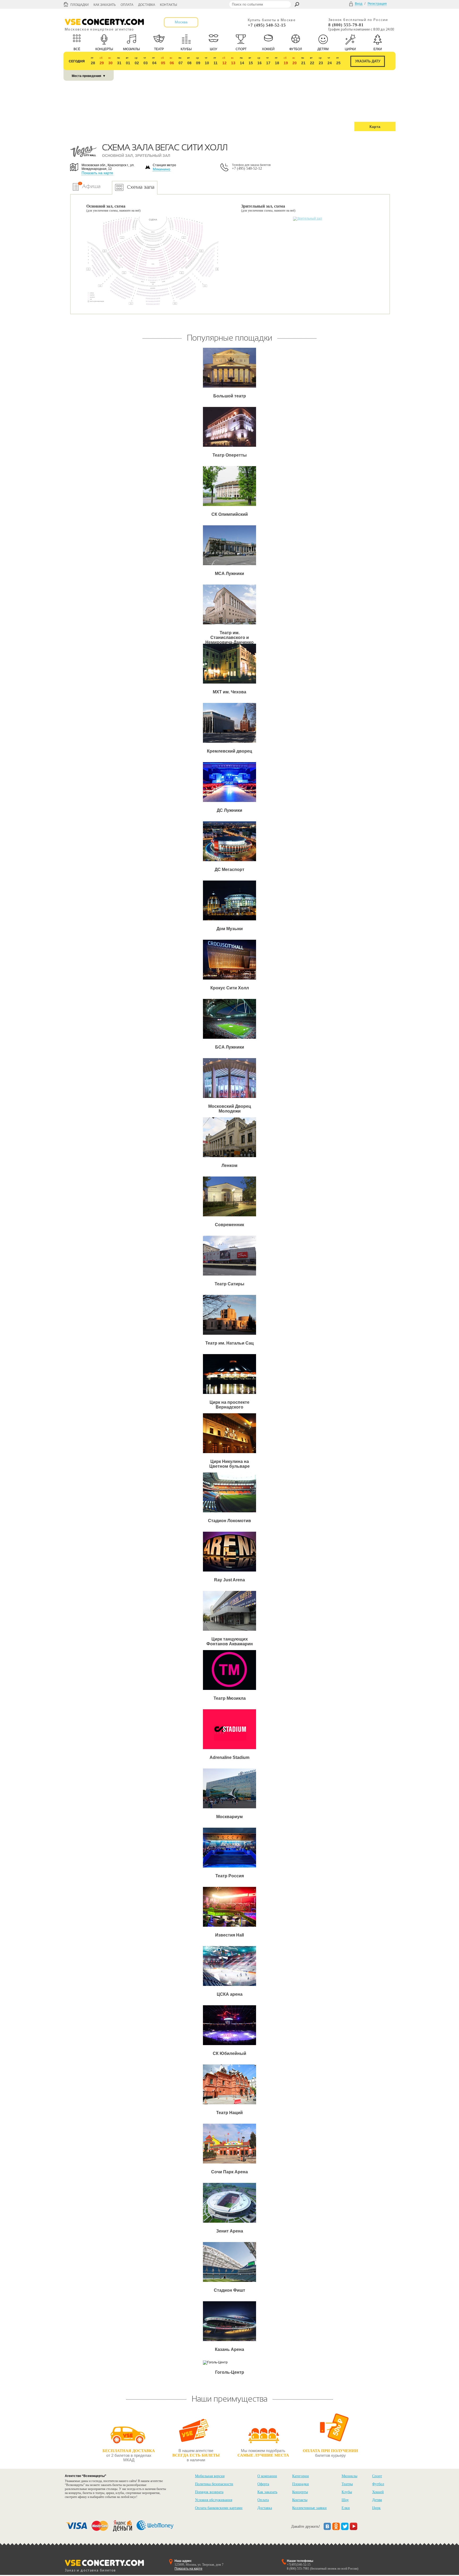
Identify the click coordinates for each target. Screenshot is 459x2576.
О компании (267, 2476)
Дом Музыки (230, 929)
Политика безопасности (214, 2484)
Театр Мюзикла (230, 1698)
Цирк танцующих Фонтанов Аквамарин (230, 1641)
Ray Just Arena (229, 1580)
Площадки (80, 5)
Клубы (347, 2492)
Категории (301, 2476)
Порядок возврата (209, 2492)
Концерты (300, 2492)
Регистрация (377, 4)
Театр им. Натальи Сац (229, 1343)
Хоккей (378, 2492)
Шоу (345, 2500)
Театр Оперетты (230, 455)
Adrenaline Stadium (229, 1757)
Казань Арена (229, 2349)
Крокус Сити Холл (230, 988)
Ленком (229, 1165)
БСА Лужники (230, 1047)
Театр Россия (230, 1876)
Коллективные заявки (309, 2508)
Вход (359, 4)
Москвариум (229, 1817)
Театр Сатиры (229, 1284)
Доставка (147, 5)
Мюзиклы (349, 2476)
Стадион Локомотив (229, 1521)
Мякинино (161, 169)
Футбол (378, 2484)
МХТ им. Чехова (229, 692)
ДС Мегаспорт (229, 870)
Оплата (127, 5)
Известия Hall (229, 1935)
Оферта (263, 2484)
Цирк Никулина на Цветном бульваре (229, 1464)
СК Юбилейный (229, 2053)
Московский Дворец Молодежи (230, 1109)
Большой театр (230, 396)
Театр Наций (229, 2113)
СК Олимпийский (230, 514)
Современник (229, 1225)
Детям (377, 2500)
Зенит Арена (230, 2231)
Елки (346, 2508)
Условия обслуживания (214, 2500)
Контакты (169, 5)
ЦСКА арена (230, 1994)
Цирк (376, 2508)
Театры (347, 2484)
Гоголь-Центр (230, 2372)
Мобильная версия (210, 2476)
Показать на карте (97, 173)
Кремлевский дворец (229, 751)
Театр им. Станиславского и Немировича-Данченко (229, 637)
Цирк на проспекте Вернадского (229, 1405)
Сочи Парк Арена (229, 2172)
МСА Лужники (229, 574)
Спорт (377, 2476)
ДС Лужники (229, 810)
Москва (181, 22)
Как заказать (105, 5)
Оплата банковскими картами (219, 2508)
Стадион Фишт (229, 2290)
